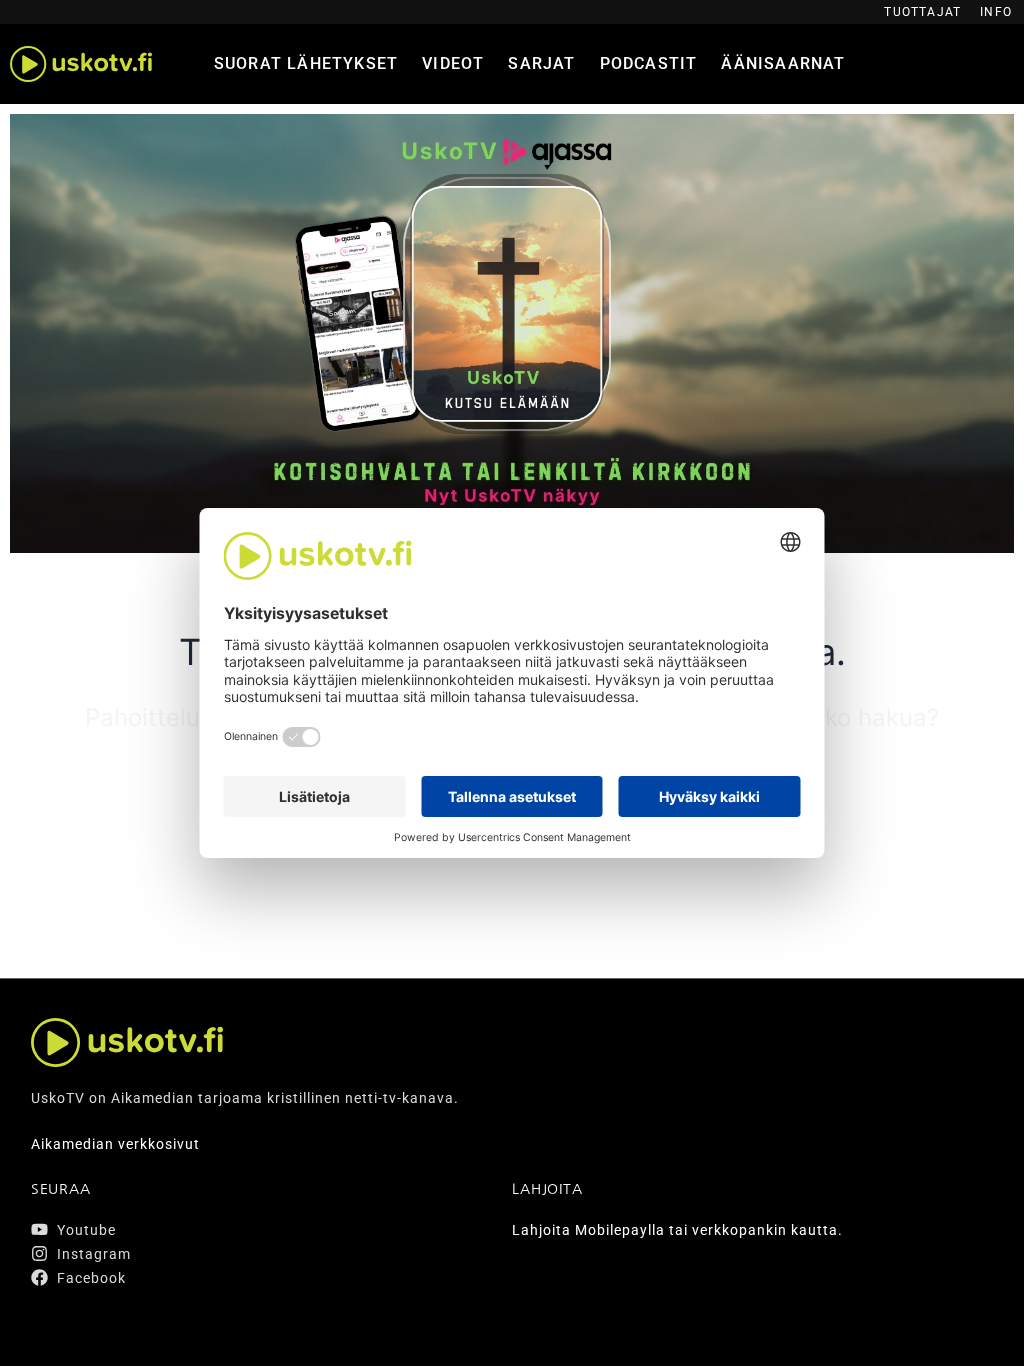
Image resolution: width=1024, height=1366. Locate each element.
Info (996, 12)
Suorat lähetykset (306, 63)
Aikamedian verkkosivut (115, 1144)
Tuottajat (922, 12)
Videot (453, 63)
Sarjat (541, 63)
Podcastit (649, 63)
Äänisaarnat (783, 63)
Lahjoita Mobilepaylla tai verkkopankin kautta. (677, 1230)
